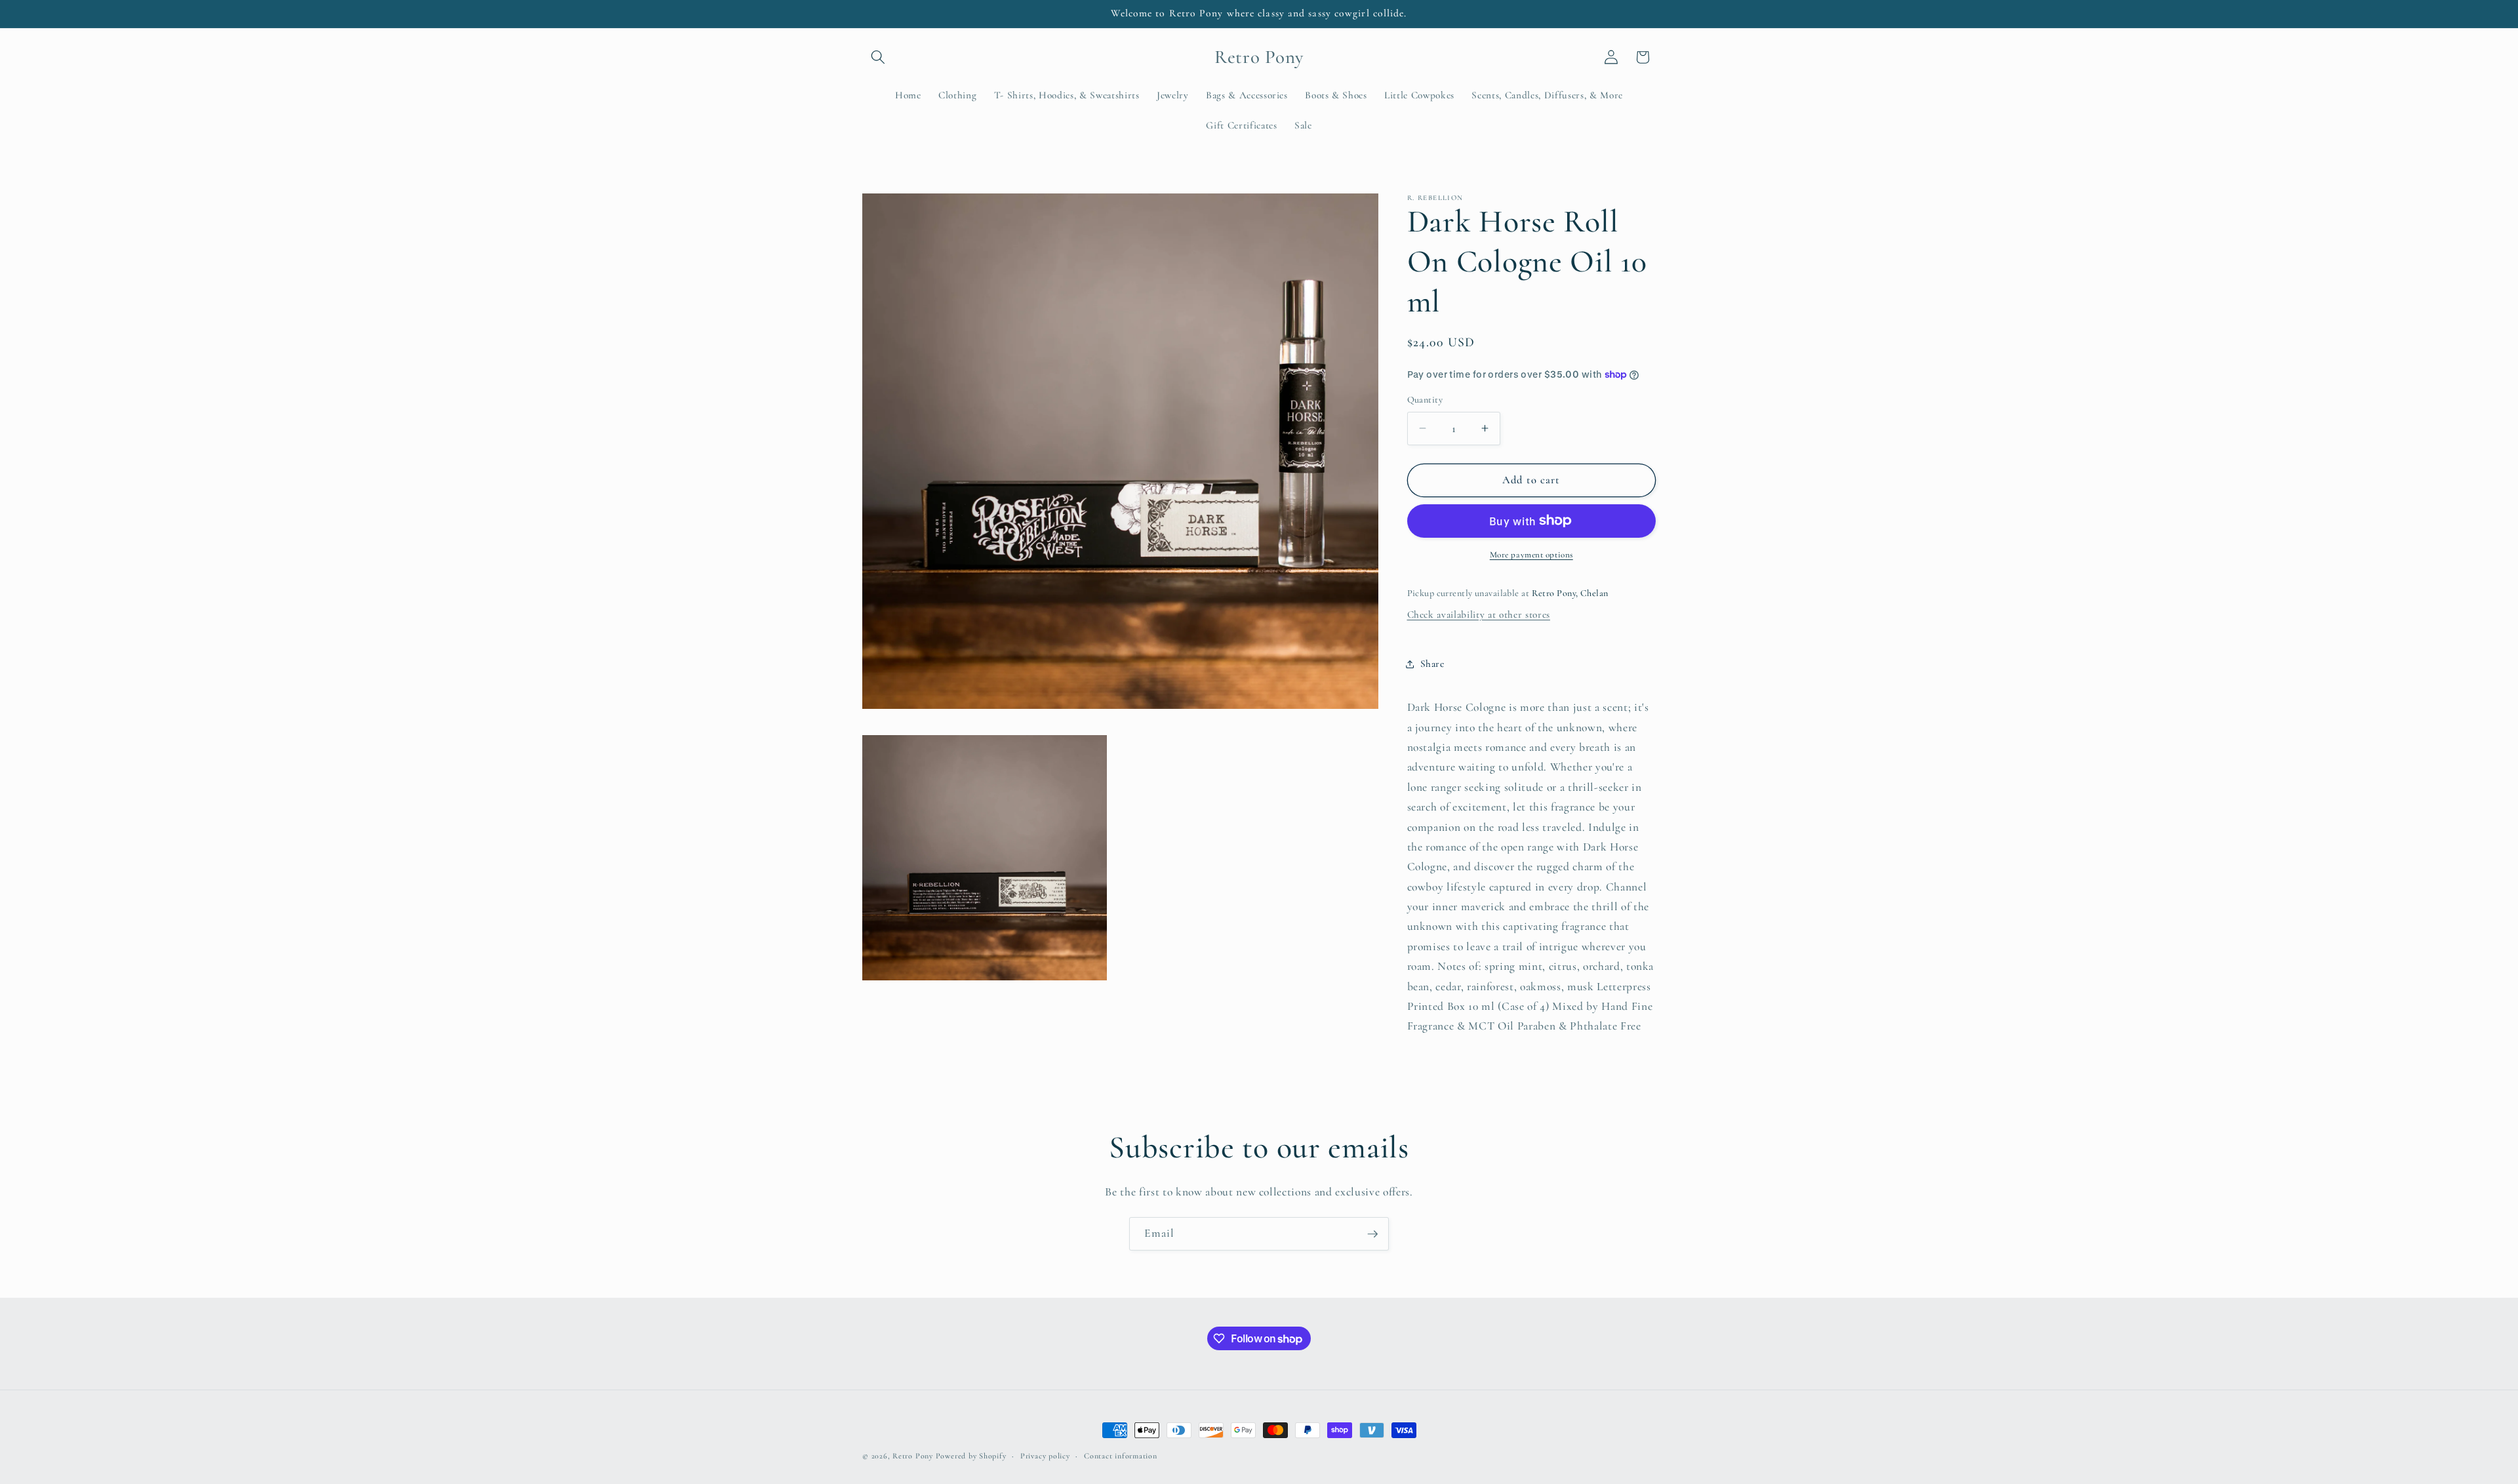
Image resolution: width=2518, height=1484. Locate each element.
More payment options (1531, 555)
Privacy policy (1045, 1456)
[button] (878, 57)
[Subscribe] (1372, 1234)
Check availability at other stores (1479, 614)
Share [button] (1432, 664)
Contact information (1121, 1456)
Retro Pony (913, 1456)
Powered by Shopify (971, 1456)
